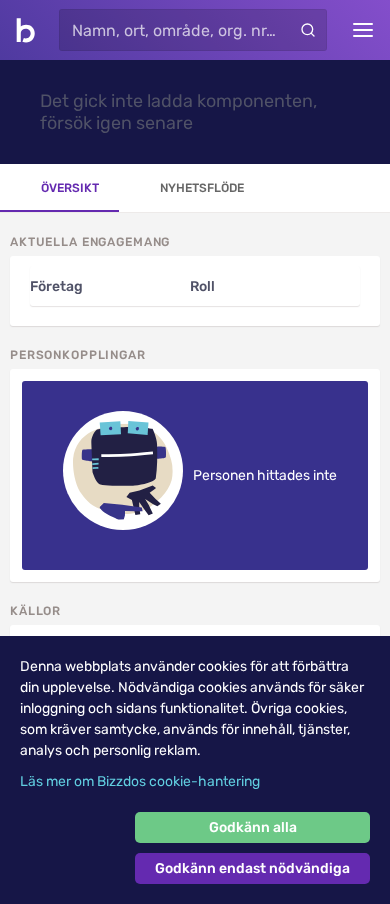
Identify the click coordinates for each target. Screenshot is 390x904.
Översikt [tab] (70, 188)
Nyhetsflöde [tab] (202, 188)
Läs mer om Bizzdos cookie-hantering (140, 781)
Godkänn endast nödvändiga (252, 868)
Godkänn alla (253, 827)
